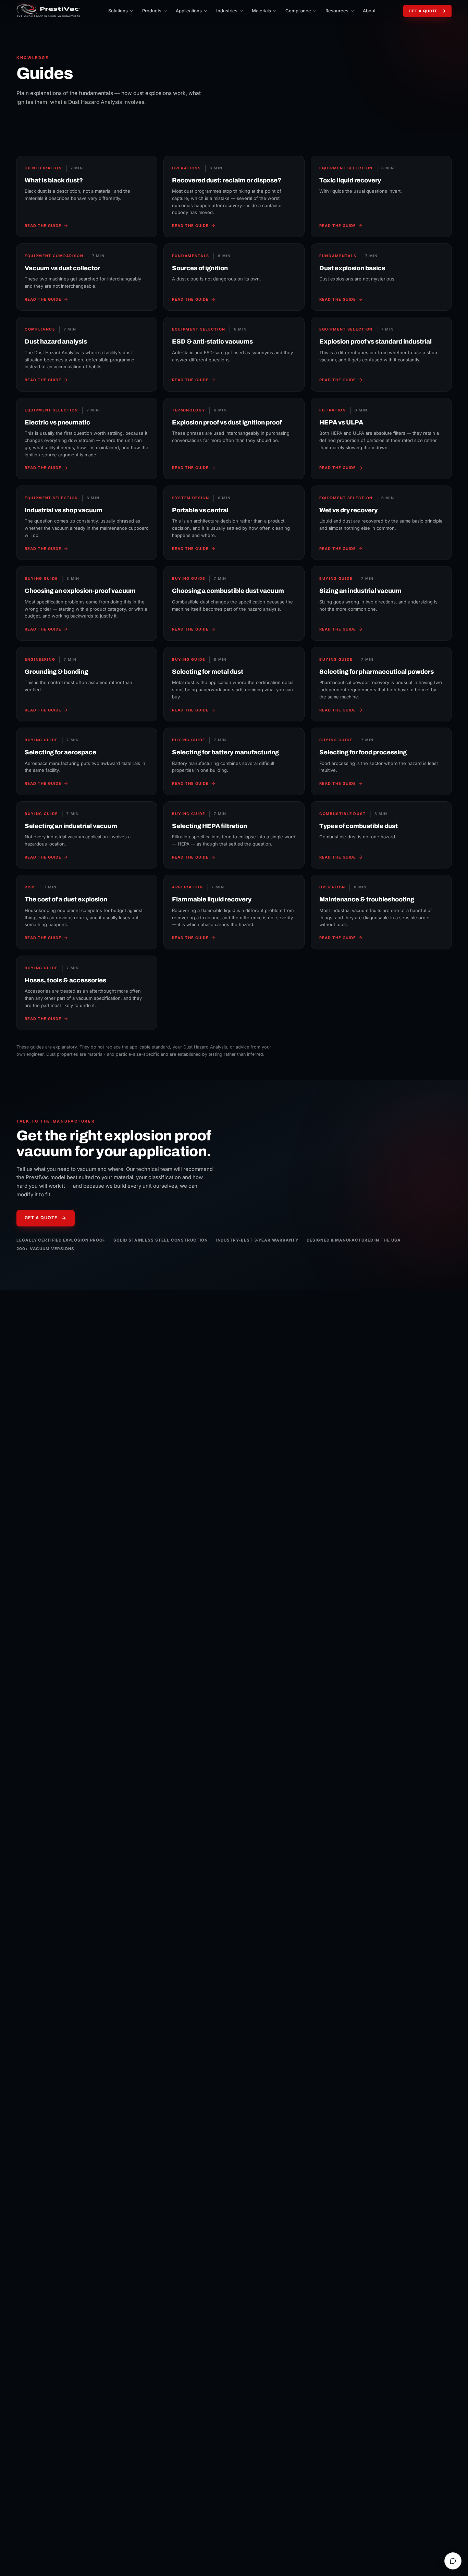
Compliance (298, 11)
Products (152, 11)
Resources (337, 11)
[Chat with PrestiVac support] (453, 2561)
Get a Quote (423, 11)
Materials (261, 11)
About (369, 11)
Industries (227, 11)
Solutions (118, 11)
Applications (189, 11)
